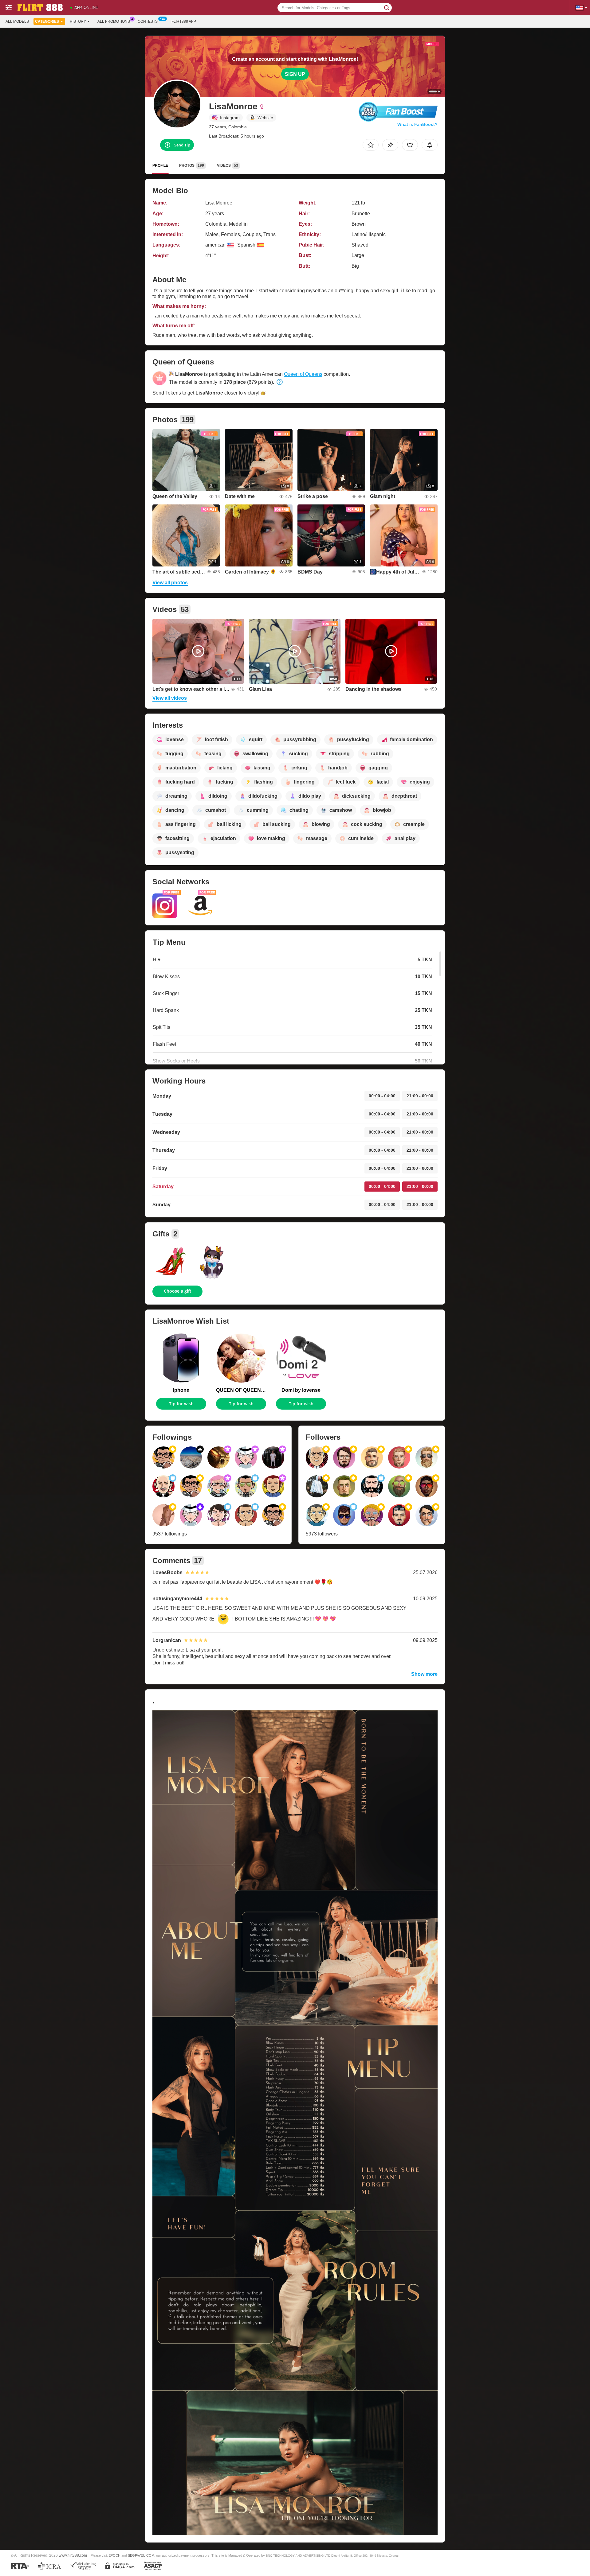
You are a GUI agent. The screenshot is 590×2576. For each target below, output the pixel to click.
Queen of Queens (303, 374)
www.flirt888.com (73, 2555)
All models (17, 21)
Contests (148, 21)
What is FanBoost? (417, 124)
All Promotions (114, 21)
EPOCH (114, 2555)
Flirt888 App (184, 21)
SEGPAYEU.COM (141, 2555)
